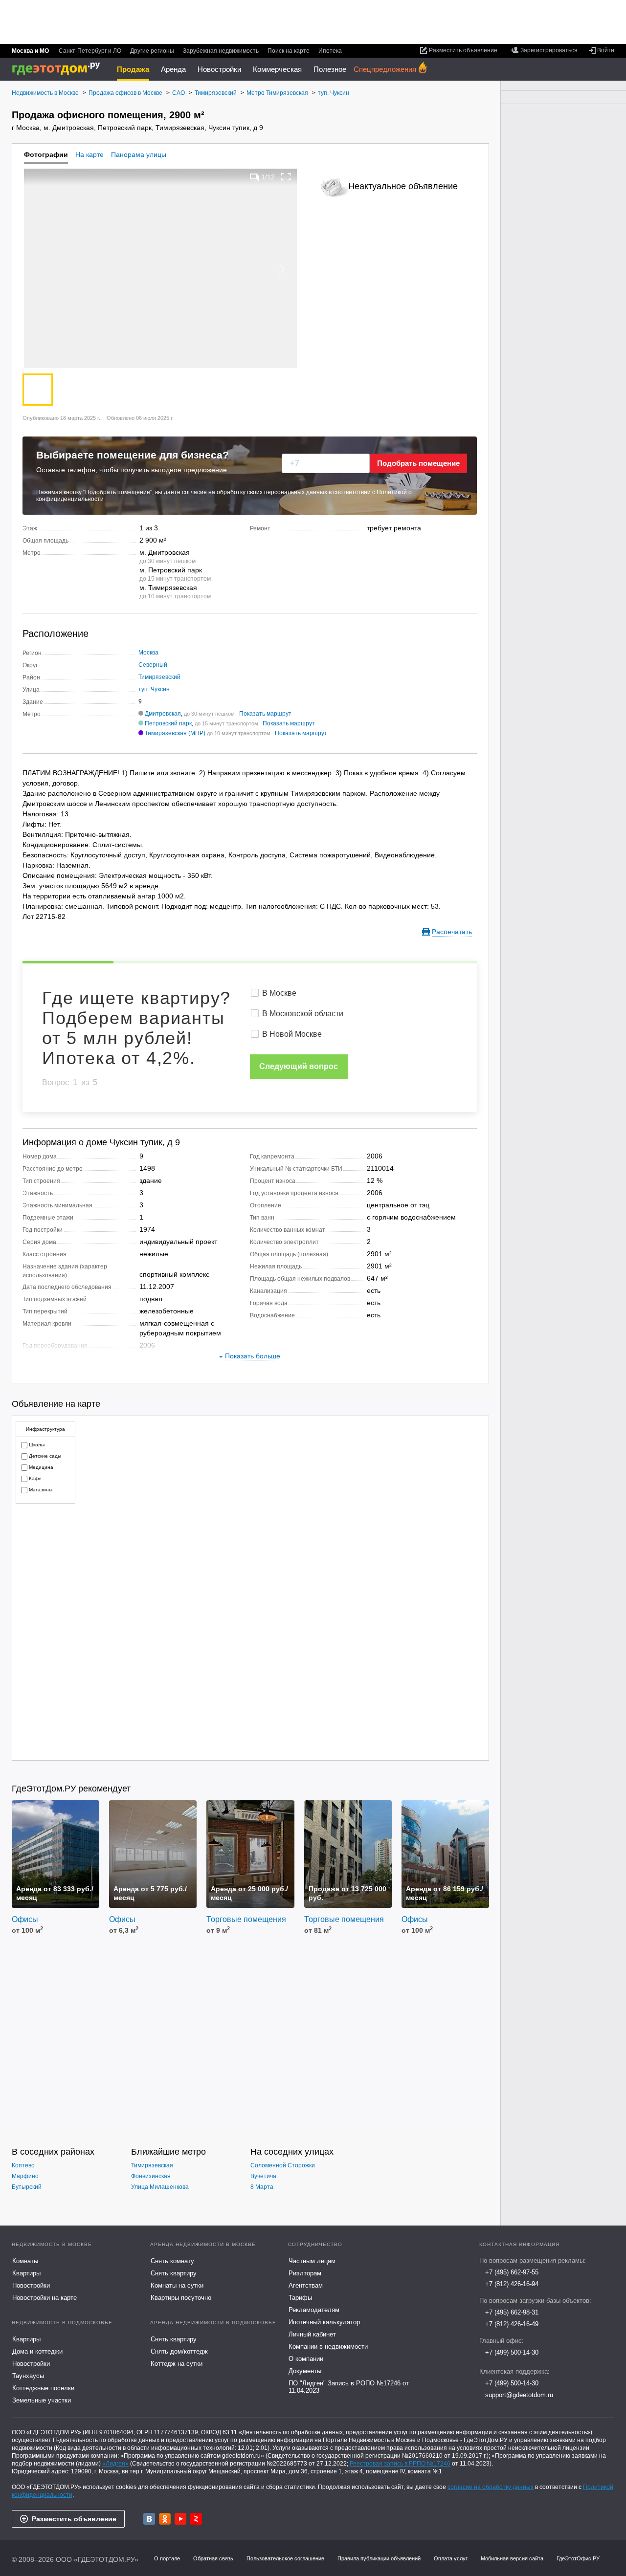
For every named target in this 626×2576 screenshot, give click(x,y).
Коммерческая (277, 69)
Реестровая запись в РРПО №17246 (400, 2464)
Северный (153, 665)
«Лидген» (115, 2464)
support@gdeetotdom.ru (519, 2395)
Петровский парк (168, 723)
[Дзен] (196, 2519)
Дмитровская (163, 714)
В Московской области (303, 1014)
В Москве (279, 993)
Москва (148, 653)
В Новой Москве (292, 1034)
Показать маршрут (265, 714)
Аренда (173, 69)
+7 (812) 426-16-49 (512, 2324)
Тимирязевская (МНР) (175, 733)
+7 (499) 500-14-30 (512, 2352)
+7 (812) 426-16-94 (512, 2284)
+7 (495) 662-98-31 (512, 2312)
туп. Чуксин (154, 689)
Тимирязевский (159, 677)
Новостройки (219, 69)
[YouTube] (180, 2519)
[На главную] (59, 69)
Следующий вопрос (299, 1066)
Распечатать (452, 932)
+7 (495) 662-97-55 (512, 2272)
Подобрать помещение (418, 463)
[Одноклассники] (165, 2519)
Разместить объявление (74, 2519)
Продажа (133, 69)
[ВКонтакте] (149, 2519)
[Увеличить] (286, 177)
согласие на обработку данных (491, 2487)
